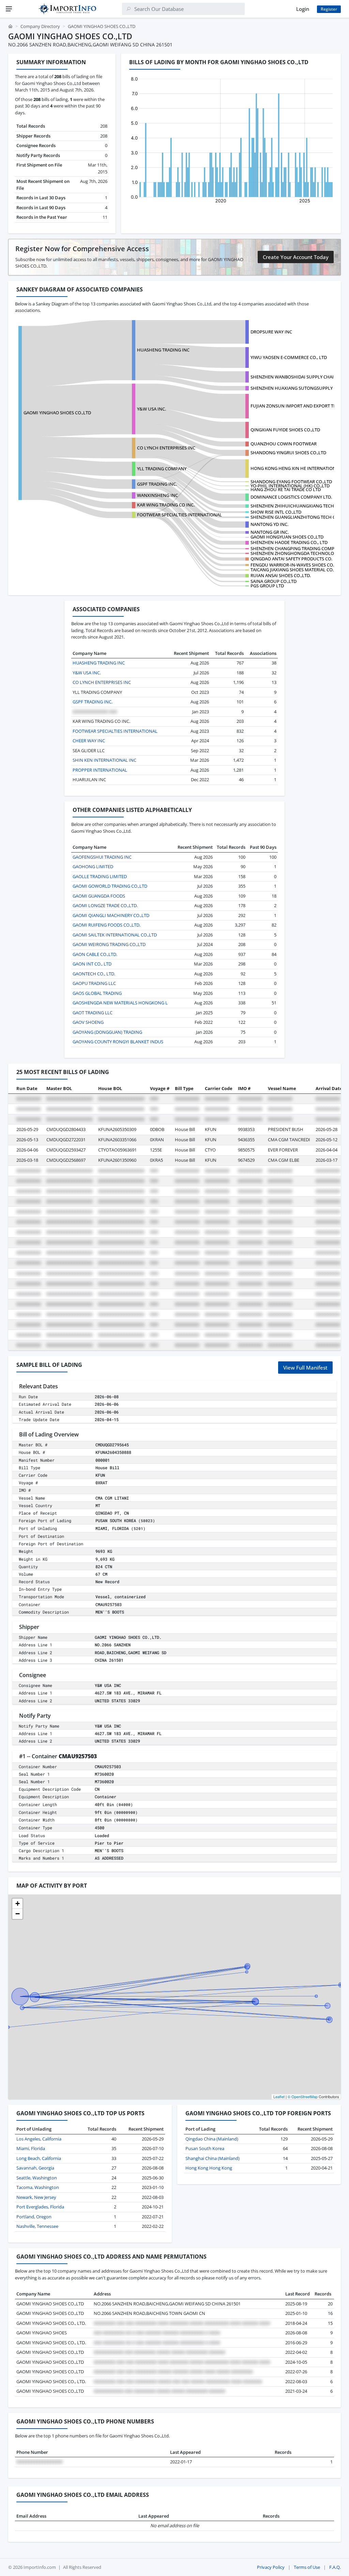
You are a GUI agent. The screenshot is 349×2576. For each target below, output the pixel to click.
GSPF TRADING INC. (157, 484)
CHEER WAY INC (89, 741)
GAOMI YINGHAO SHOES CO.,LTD (57, 413)
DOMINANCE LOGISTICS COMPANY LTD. (291, 497)
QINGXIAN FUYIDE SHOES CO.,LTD (285, 430)
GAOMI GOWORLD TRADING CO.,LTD (110, 886)
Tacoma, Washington (38, 2187)
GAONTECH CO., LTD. (94, 974)
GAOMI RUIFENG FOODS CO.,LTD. (107, 925)
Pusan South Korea (205, 2148)
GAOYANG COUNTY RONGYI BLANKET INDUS (118, 1042)
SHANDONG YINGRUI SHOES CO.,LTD (288, 453)
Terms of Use (307, 2567)
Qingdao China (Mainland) (212, 2139)
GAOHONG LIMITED (93, 867)
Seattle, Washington (37, 2178)
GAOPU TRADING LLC (94, 983)
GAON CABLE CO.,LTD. (95, 954)
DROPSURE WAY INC (271, 332)
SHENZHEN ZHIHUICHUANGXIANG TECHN (294, 506)
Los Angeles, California (39, 2139)
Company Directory (40, 26)
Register (329, 9)
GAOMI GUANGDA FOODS (99, 896)
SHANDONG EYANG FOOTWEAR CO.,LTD (291, 482)
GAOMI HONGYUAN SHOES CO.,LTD (287, 537)
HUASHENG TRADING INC (163, 350)
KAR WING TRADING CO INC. (166, 505)
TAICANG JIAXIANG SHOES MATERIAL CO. (292, 570)
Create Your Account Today (296, 257)
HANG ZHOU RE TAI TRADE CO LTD (286, 489)
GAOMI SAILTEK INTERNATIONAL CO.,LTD (115, 935)
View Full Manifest (305, 1368)
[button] (17, 1904)
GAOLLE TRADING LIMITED (100, 876)
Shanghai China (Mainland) (213, 2158)
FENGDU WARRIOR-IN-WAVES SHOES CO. (292, 565)
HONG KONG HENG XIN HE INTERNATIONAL (296, 468)
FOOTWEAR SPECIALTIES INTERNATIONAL (179, 515)
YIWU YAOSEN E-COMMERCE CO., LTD (289, 357)
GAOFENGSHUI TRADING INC (102, 857)
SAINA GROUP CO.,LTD (274, 581)
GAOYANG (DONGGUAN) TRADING (107, 1032)
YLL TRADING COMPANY (162, 469)
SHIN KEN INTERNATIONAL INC (104, 760)
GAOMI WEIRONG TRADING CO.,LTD (109, 944)
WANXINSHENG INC (157, 495)
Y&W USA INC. (151, 409)
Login (303, 9)
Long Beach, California (39, 2158)
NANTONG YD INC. (269, 524)
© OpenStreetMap (303, 2096)
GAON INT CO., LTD (92, 964)
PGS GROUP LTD (267, 586)
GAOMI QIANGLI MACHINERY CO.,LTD (111, 915)
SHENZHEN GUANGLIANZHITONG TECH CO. (295, 517)
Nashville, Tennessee (37, 2226)
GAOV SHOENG (88, 1022)
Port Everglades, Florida (40, 2207)
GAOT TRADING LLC (93, 1013)
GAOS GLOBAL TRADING (97, 993)
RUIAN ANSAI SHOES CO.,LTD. (281, 575)
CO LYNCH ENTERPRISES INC (166, 448)
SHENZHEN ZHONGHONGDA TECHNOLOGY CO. (299, 553)
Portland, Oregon (34, 2217)
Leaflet (279, 2096)
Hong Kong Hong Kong (209, 2168)
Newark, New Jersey (36, 2197)
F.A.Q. (335, 2567)
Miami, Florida (31, 2148)
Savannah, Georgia (35, 2168)
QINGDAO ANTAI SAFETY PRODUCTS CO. (291, 559)
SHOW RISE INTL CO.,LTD (276, 512)
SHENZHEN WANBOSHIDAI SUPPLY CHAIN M (296, 377)
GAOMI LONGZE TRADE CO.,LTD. (105, 905)
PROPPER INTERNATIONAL (100, 770)
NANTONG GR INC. (270, 532)
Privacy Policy (271, 2567)
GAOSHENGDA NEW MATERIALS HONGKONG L (120, 1003)
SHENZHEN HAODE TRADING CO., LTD (289, 542)
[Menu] (9, 9)
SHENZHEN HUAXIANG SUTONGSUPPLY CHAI (297, 388)
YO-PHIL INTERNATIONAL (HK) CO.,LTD (290, 486)
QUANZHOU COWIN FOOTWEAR (284, 444)
